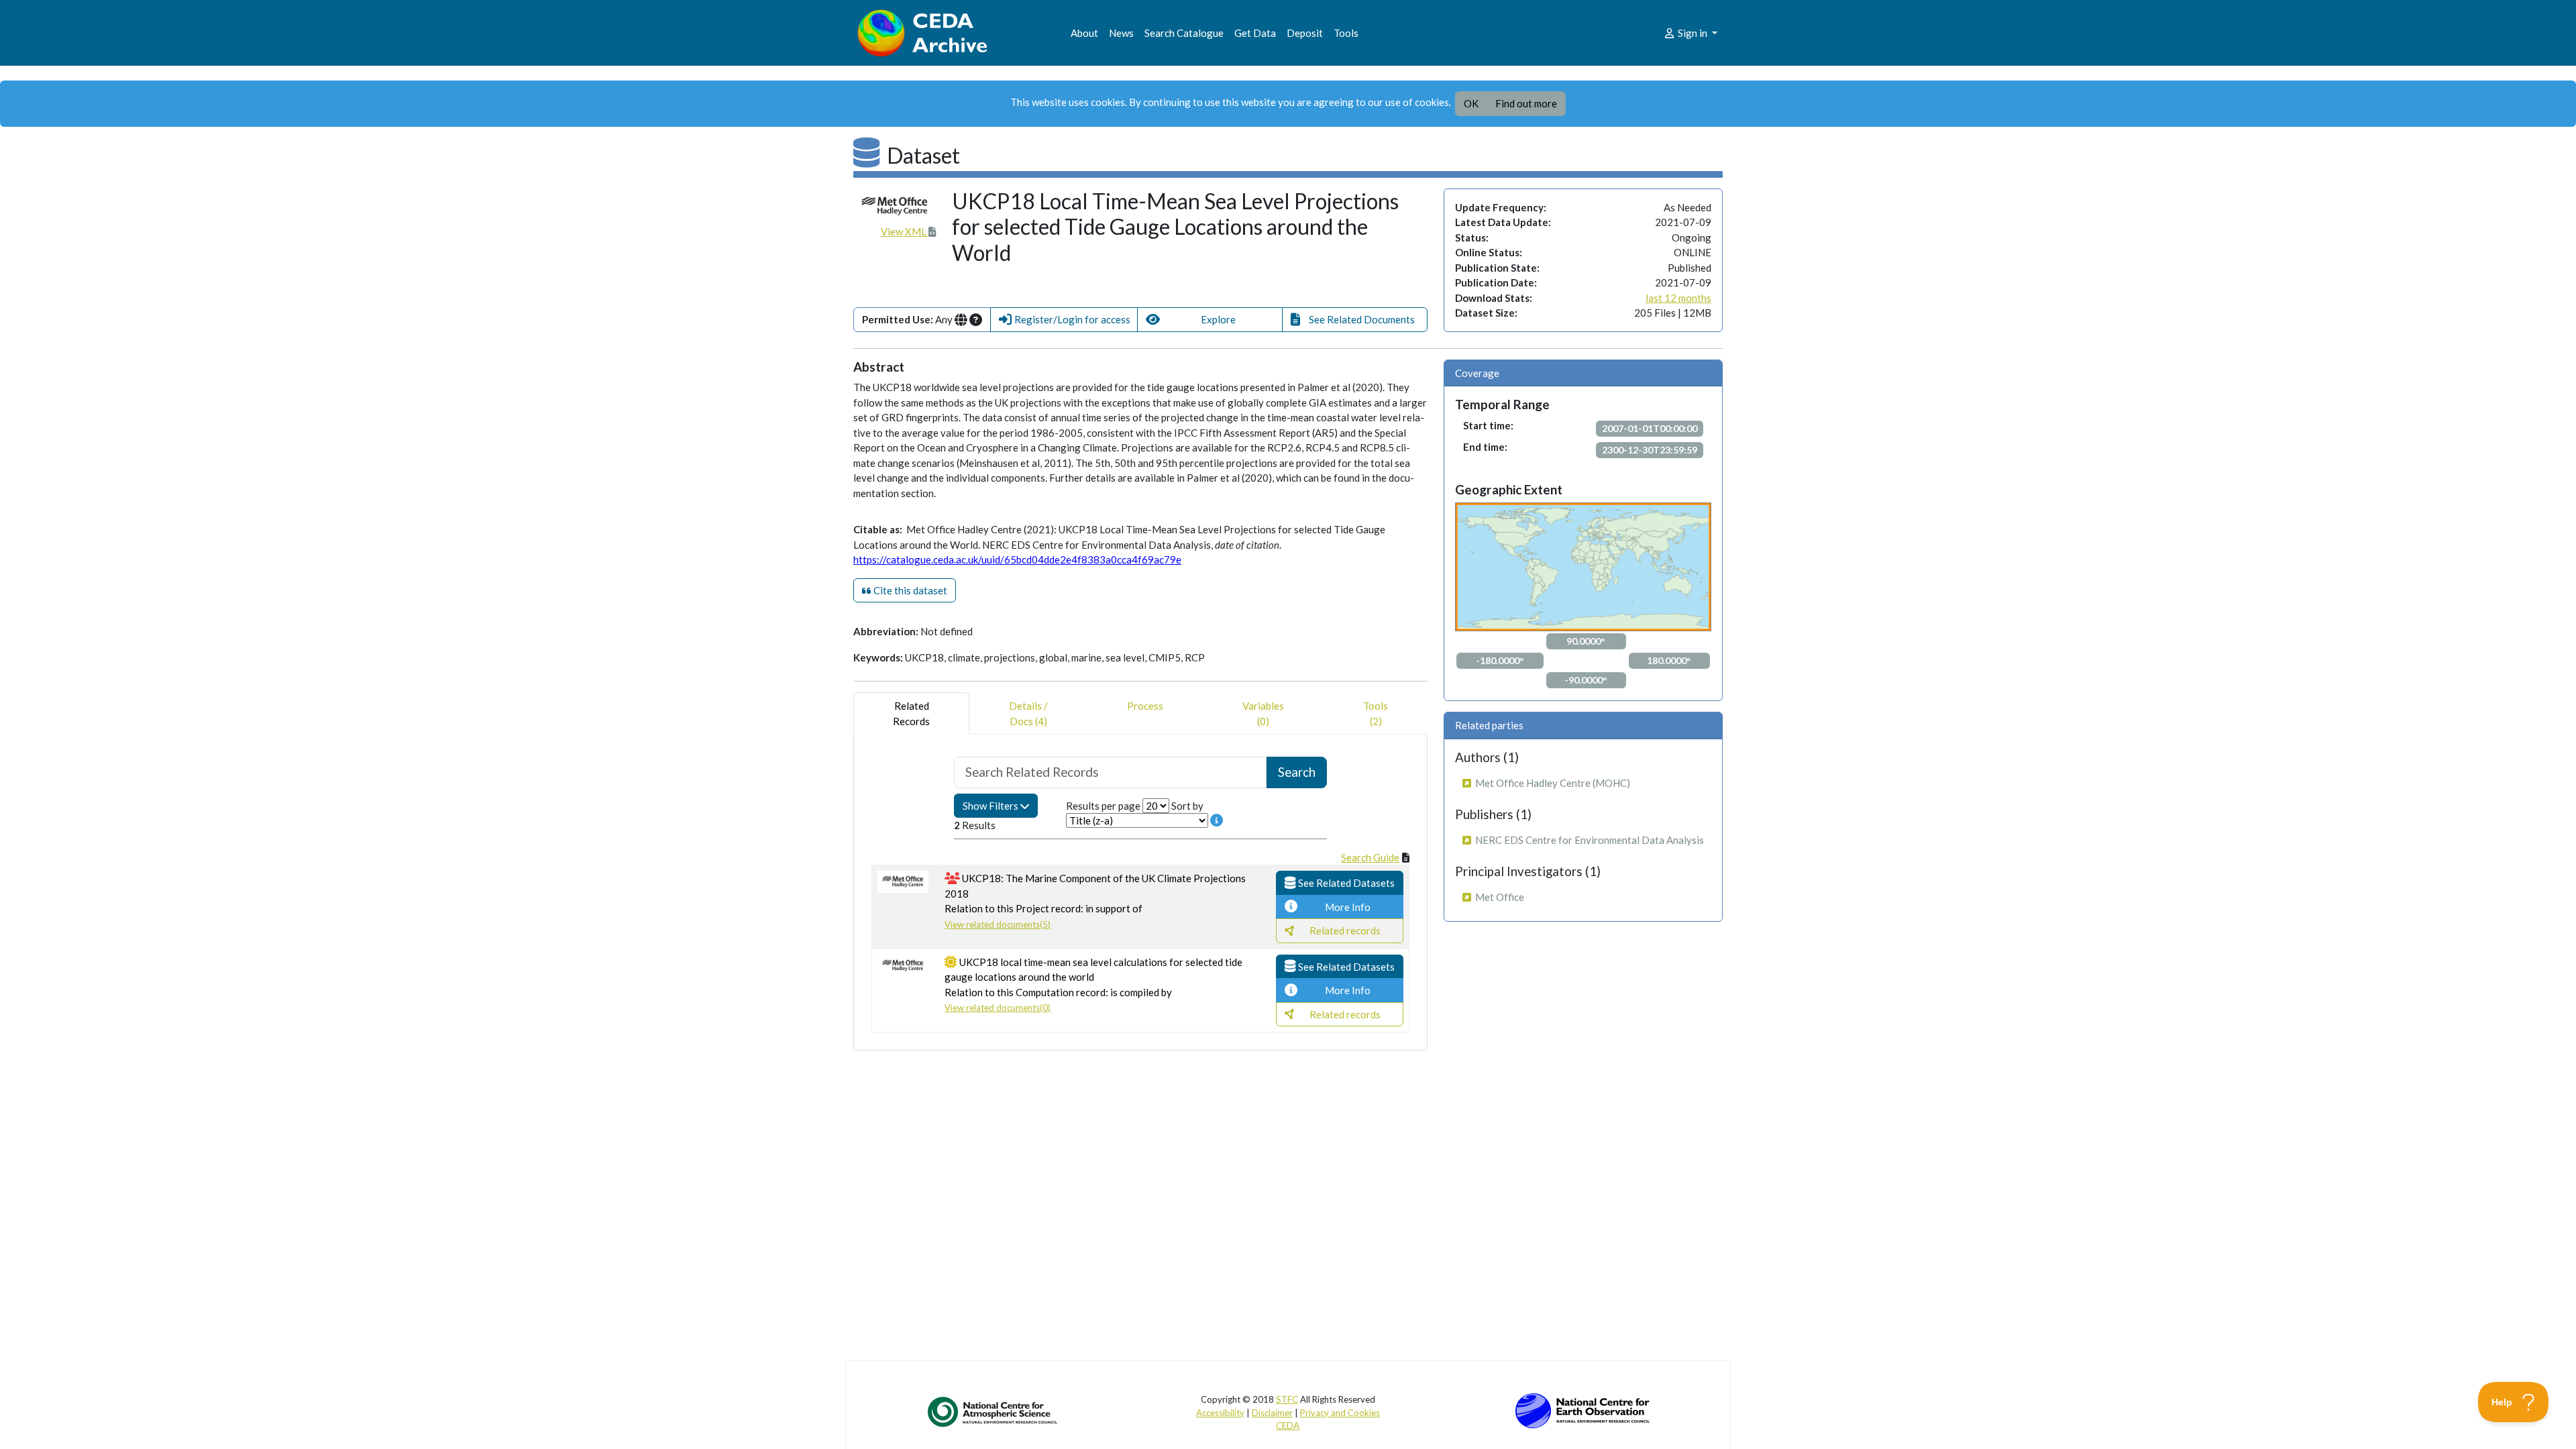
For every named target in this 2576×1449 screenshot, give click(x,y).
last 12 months (1678, 298)
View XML (905, 231)
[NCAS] (994, 1411)
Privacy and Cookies (1340, 1413)
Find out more (1526, 103)
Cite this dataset (909, 590)
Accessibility (1220, 1413)
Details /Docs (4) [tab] (1028, 713)
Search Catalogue (1184, 33)
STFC (1287, 1399)
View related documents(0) (998, 1008)
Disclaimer (1272, 1413)
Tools (1346, 33)
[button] (1064, 320)
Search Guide (1370, 857)
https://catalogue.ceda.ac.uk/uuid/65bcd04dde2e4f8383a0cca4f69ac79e (1017, 559)
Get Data (1255, 33)
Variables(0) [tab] (1263, 713)
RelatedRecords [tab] (911, 713)
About (1084, 33)
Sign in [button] (1693, 33)
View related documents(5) (998, 924)
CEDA (1288, 1426)
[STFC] (1582, 1409)
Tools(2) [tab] (1376, 713)
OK (1471, 103)
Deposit (1305, 33)
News (1121, 33)
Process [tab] (1145, 706)
